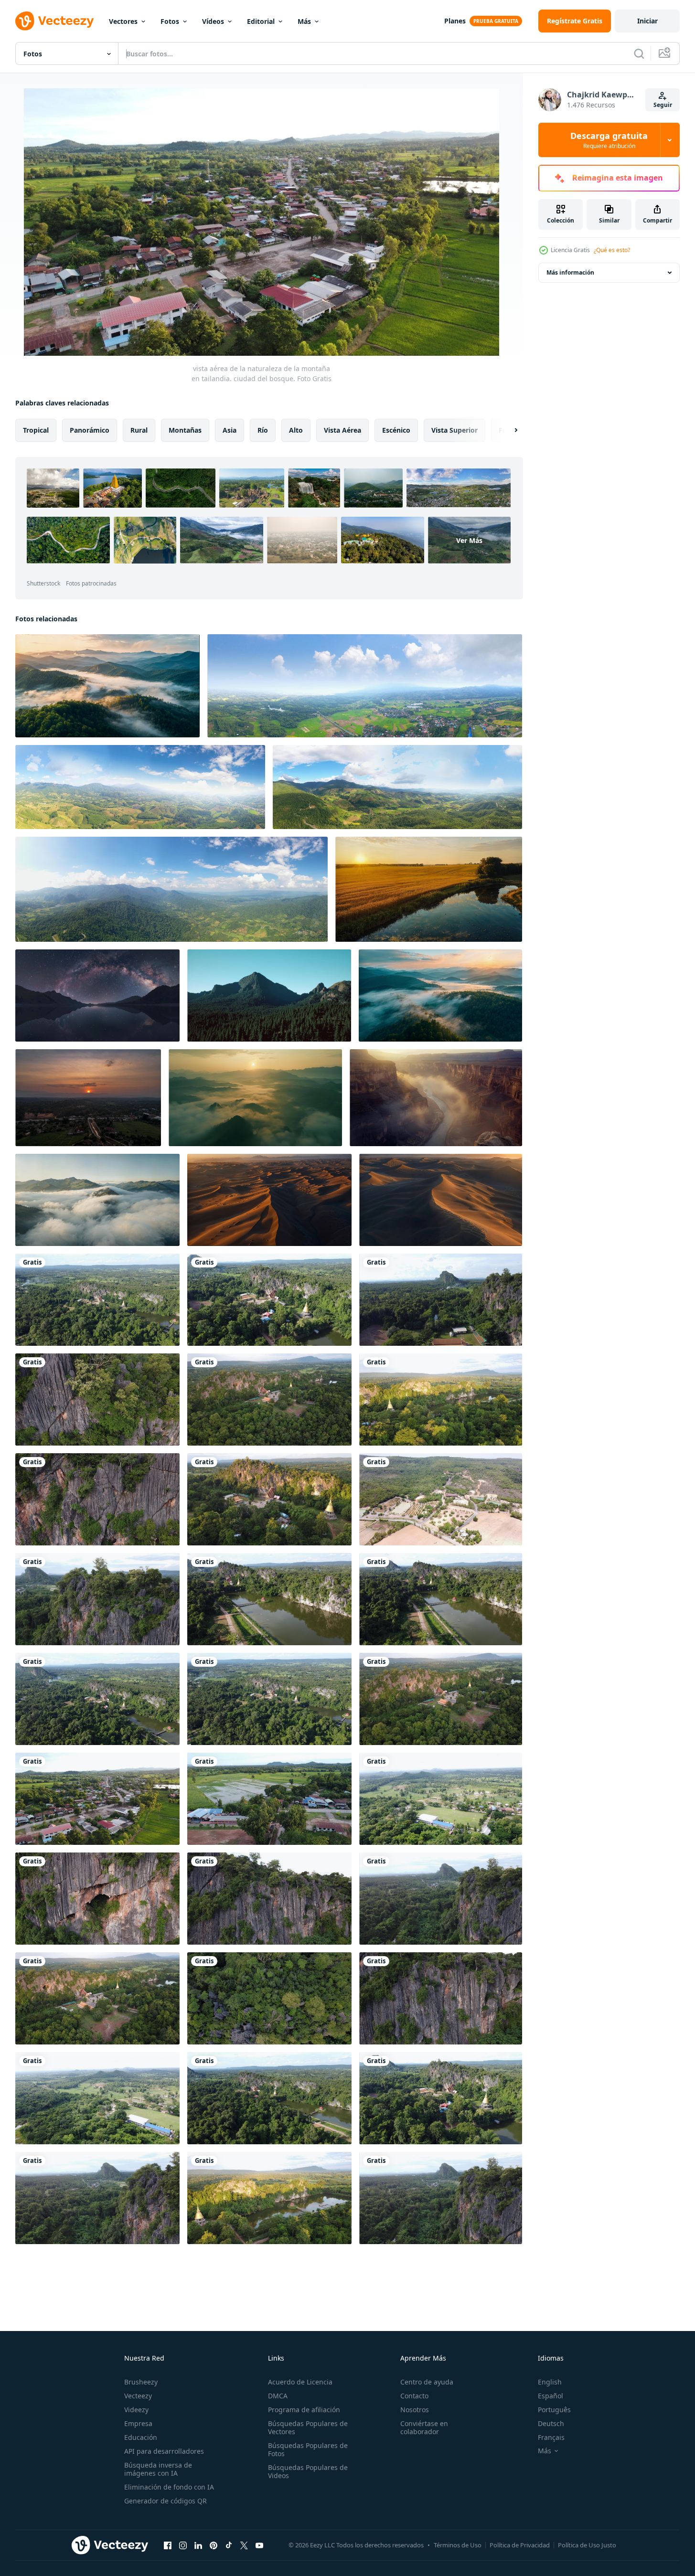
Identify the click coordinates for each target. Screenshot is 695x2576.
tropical (36, 430)
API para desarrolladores (164, 2451)
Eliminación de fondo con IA (169, 2487)
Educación (141, 2437)
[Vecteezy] (54, 21)
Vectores (123, 21)
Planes (455, 21)
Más (304, 21)
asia (230, 430)
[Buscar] (639, 53)
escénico (396, 430)
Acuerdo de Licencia (300, 2382)
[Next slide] (508, 430)
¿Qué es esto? (612, 250)
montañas (185, 430)
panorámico (90, 430)
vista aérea (342, 430)
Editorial (261, 21)
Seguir (663, 105)
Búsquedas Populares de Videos (308, 2471)
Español (551, 2396)
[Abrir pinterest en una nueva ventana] (214, 2545)
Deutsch (551, 2423)
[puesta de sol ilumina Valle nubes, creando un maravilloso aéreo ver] (255, 1098)
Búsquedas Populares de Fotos (308, 2449)
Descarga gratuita (609, 140)
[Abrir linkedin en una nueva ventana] (198, 2545)
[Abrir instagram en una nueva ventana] (183, 2545)
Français (551, 2437)
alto (296, 430)
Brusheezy (141, 2382)
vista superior (454, 430)
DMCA (278, 2396)
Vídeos (213, 21)
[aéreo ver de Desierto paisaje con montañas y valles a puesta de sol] (269, 1200)
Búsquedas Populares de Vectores (308, 2427)
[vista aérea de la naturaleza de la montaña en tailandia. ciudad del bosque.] (97, 1300)
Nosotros (415, 2410)
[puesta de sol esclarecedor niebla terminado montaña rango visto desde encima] (440, 995)
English (550, 2382)
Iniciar (647, 21)
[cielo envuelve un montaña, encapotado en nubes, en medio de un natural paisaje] (97, 1200)
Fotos (170, 21)
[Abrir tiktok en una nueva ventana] (229, 2545)
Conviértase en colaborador (424, 2427)
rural (139, 430)
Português (554, 2410)
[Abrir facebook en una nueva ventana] (168, 2545)
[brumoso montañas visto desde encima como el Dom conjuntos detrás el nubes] (107, 686)
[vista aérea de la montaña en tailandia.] (97, 1400)
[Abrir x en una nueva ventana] (244, 2545)
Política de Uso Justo (587, 2545)
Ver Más (469, 540)
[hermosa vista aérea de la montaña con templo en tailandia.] (441, 1400)
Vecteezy (138, 2396)
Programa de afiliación (304, 2410)
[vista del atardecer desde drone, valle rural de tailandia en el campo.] (88, 1098)
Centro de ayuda (427, 2382)
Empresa (138, 2423)
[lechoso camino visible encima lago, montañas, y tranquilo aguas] (97, 995)
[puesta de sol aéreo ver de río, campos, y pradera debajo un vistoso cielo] (429, 889)
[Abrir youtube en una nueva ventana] (259, 2545)
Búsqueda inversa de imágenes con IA (158, 2469)
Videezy (136, 2410)
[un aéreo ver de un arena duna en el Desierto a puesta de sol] (441, 1200)
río (263, 430)
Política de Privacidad (520, 2545)
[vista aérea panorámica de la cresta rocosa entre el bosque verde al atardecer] (269, 995)
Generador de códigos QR (166, 2501)
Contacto (414, 2396)
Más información (570, 272)
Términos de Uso (458, 2545)
